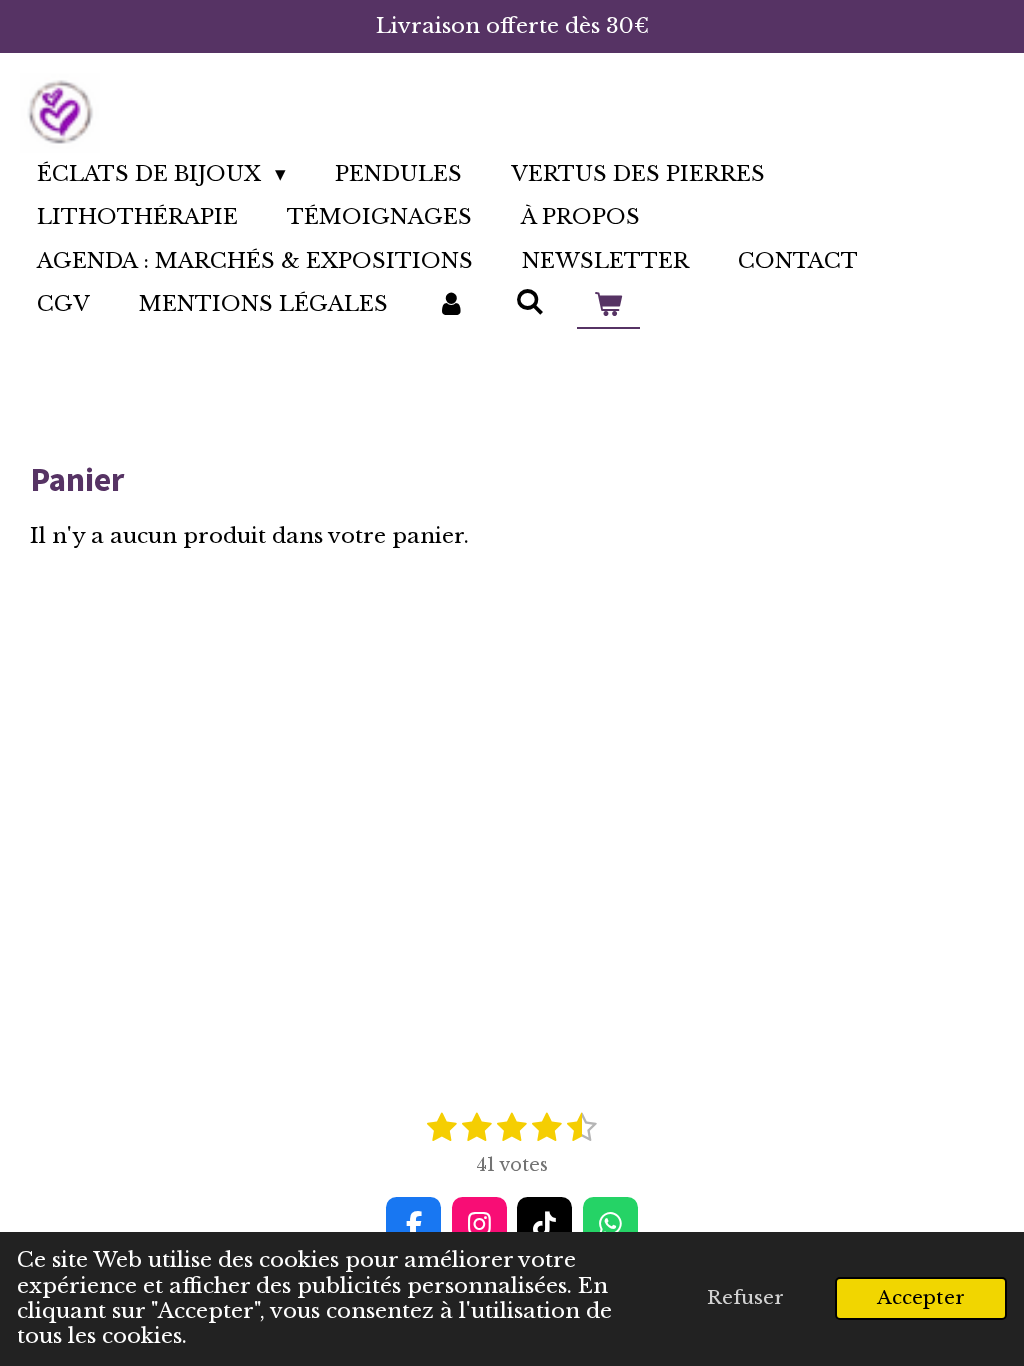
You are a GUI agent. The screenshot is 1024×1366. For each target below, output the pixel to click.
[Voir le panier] (608, 305)
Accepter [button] (921, 1297)
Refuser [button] (745, 1297)
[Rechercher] (529, 302)
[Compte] (451, 305)
